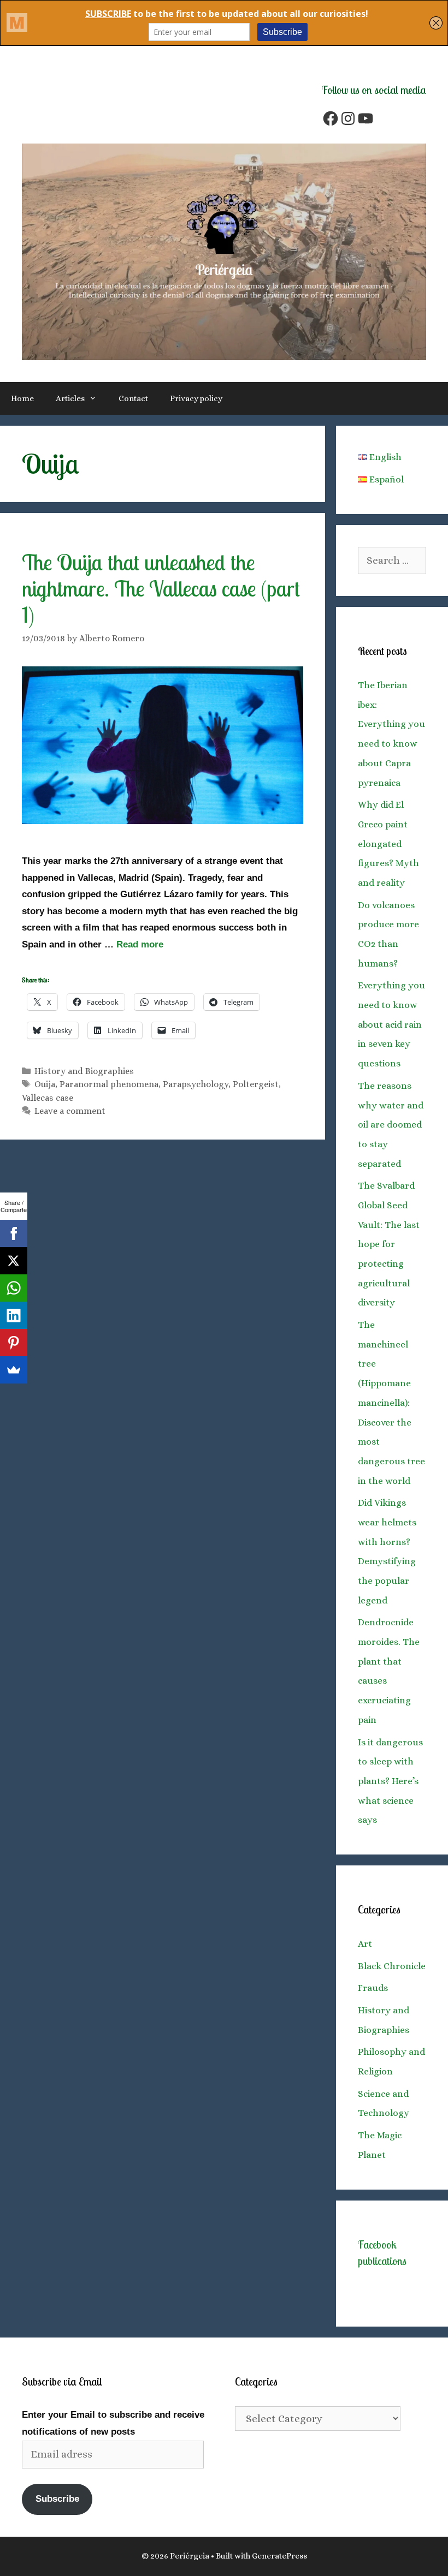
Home (22, 398)
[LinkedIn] (14, 1315)
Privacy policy (196, 398)
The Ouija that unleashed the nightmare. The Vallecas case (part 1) (161, 588)
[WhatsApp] (14, 1288)
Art (365, 1944)
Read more (140, 944)
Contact (133, 398)
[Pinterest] (14, 1343)
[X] (14, 1261)
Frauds (373, 1988)
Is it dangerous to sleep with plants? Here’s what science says (390, 1781)
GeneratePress (279, 2556)
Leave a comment (70, 1111)
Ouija (45, 1084)
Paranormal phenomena (109, 1084)
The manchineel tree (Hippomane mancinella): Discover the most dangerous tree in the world (391, 1403)
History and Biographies (84, 1071)
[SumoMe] (14, 1370)
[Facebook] (14, 1233)
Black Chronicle (392, 1966)
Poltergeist (256, 1084)
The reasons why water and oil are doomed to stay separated (391, 1125)
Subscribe (57, 2499)
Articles (70, 398)
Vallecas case (48, 1098)
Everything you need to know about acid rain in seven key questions (391, 1024)
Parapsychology (196, 1084)
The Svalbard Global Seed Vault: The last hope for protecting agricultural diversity (389, 1244)
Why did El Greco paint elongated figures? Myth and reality (388, 844)
